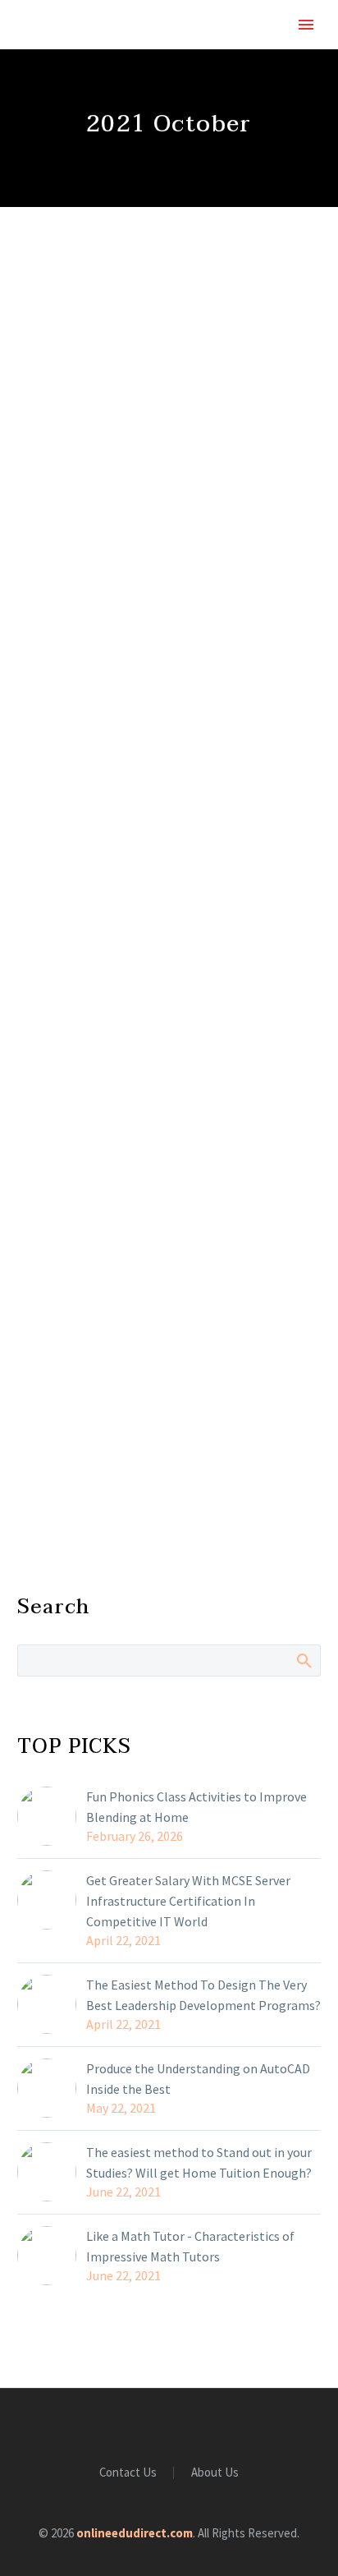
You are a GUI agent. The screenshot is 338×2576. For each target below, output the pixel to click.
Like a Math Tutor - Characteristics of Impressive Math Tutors (190, 2246)
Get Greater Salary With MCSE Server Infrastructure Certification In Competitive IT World (188, 1901)
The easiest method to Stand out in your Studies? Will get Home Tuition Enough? (199, 2162)
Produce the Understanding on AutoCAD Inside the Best (198, 2079)
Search (303, 1660)
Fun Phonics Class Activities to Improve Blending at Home (196, 1807)
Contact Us (128, 2473)
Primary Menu (306, 25)
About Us (215, 2473)
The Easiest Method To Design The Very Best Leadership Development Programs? (203, 1995)
